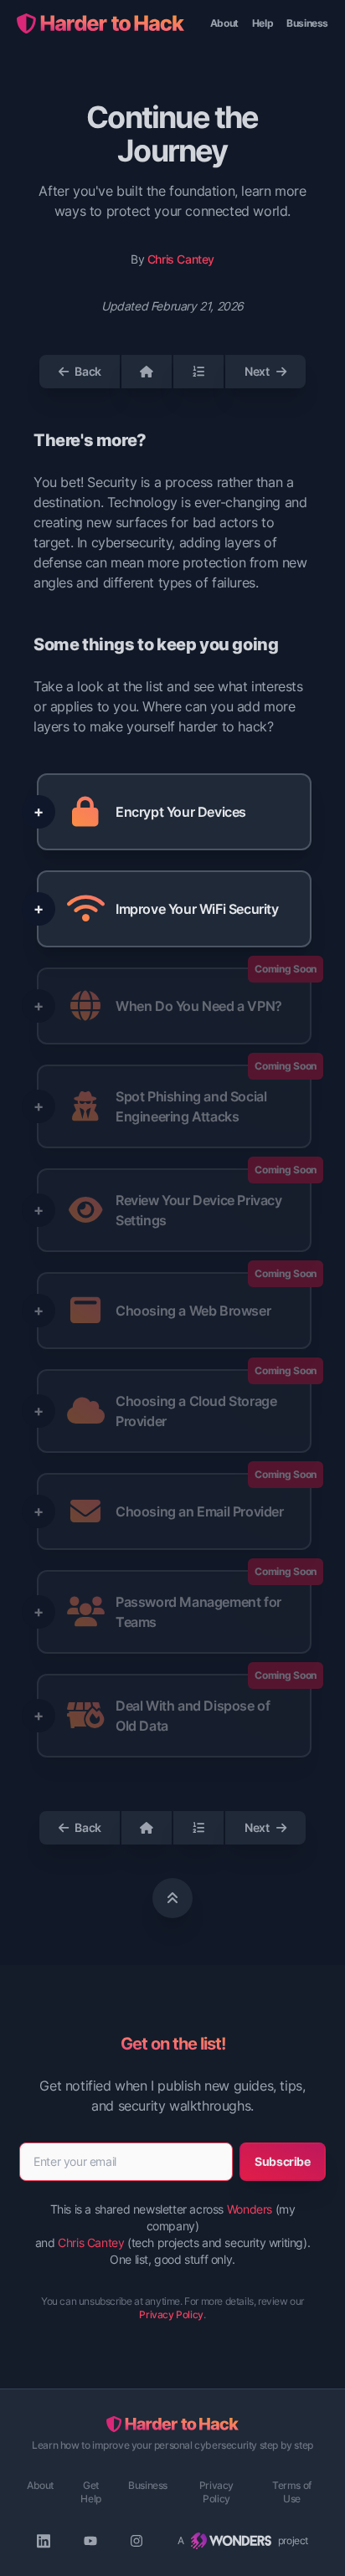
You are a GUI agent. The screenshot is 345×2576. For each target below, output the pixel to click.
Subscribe (282, 2161)
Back (88, 371)
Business (307, 23)
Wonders (250, 2209)
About (224, 23)
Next (257, 371)
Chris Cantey (181, 259)
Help (263, 23)
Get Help (90, 2492)
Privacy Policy (171, 2314)
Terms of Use (292, 2492)
